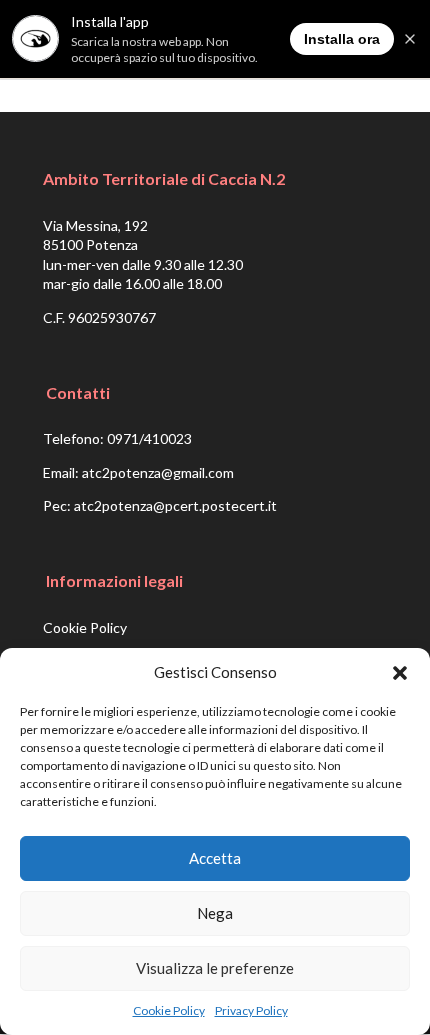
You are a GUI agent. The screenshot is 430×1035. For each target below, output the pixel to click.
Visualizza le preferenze (215, 968)
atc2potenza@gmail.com (158, 472)
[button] (400, 673)
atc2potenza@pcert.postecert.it (175, 505)
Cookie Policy (169, 1010)
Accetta (215, 858)
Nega (215, 913)
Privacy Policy (251, 1010)
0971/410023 (149, 438)
